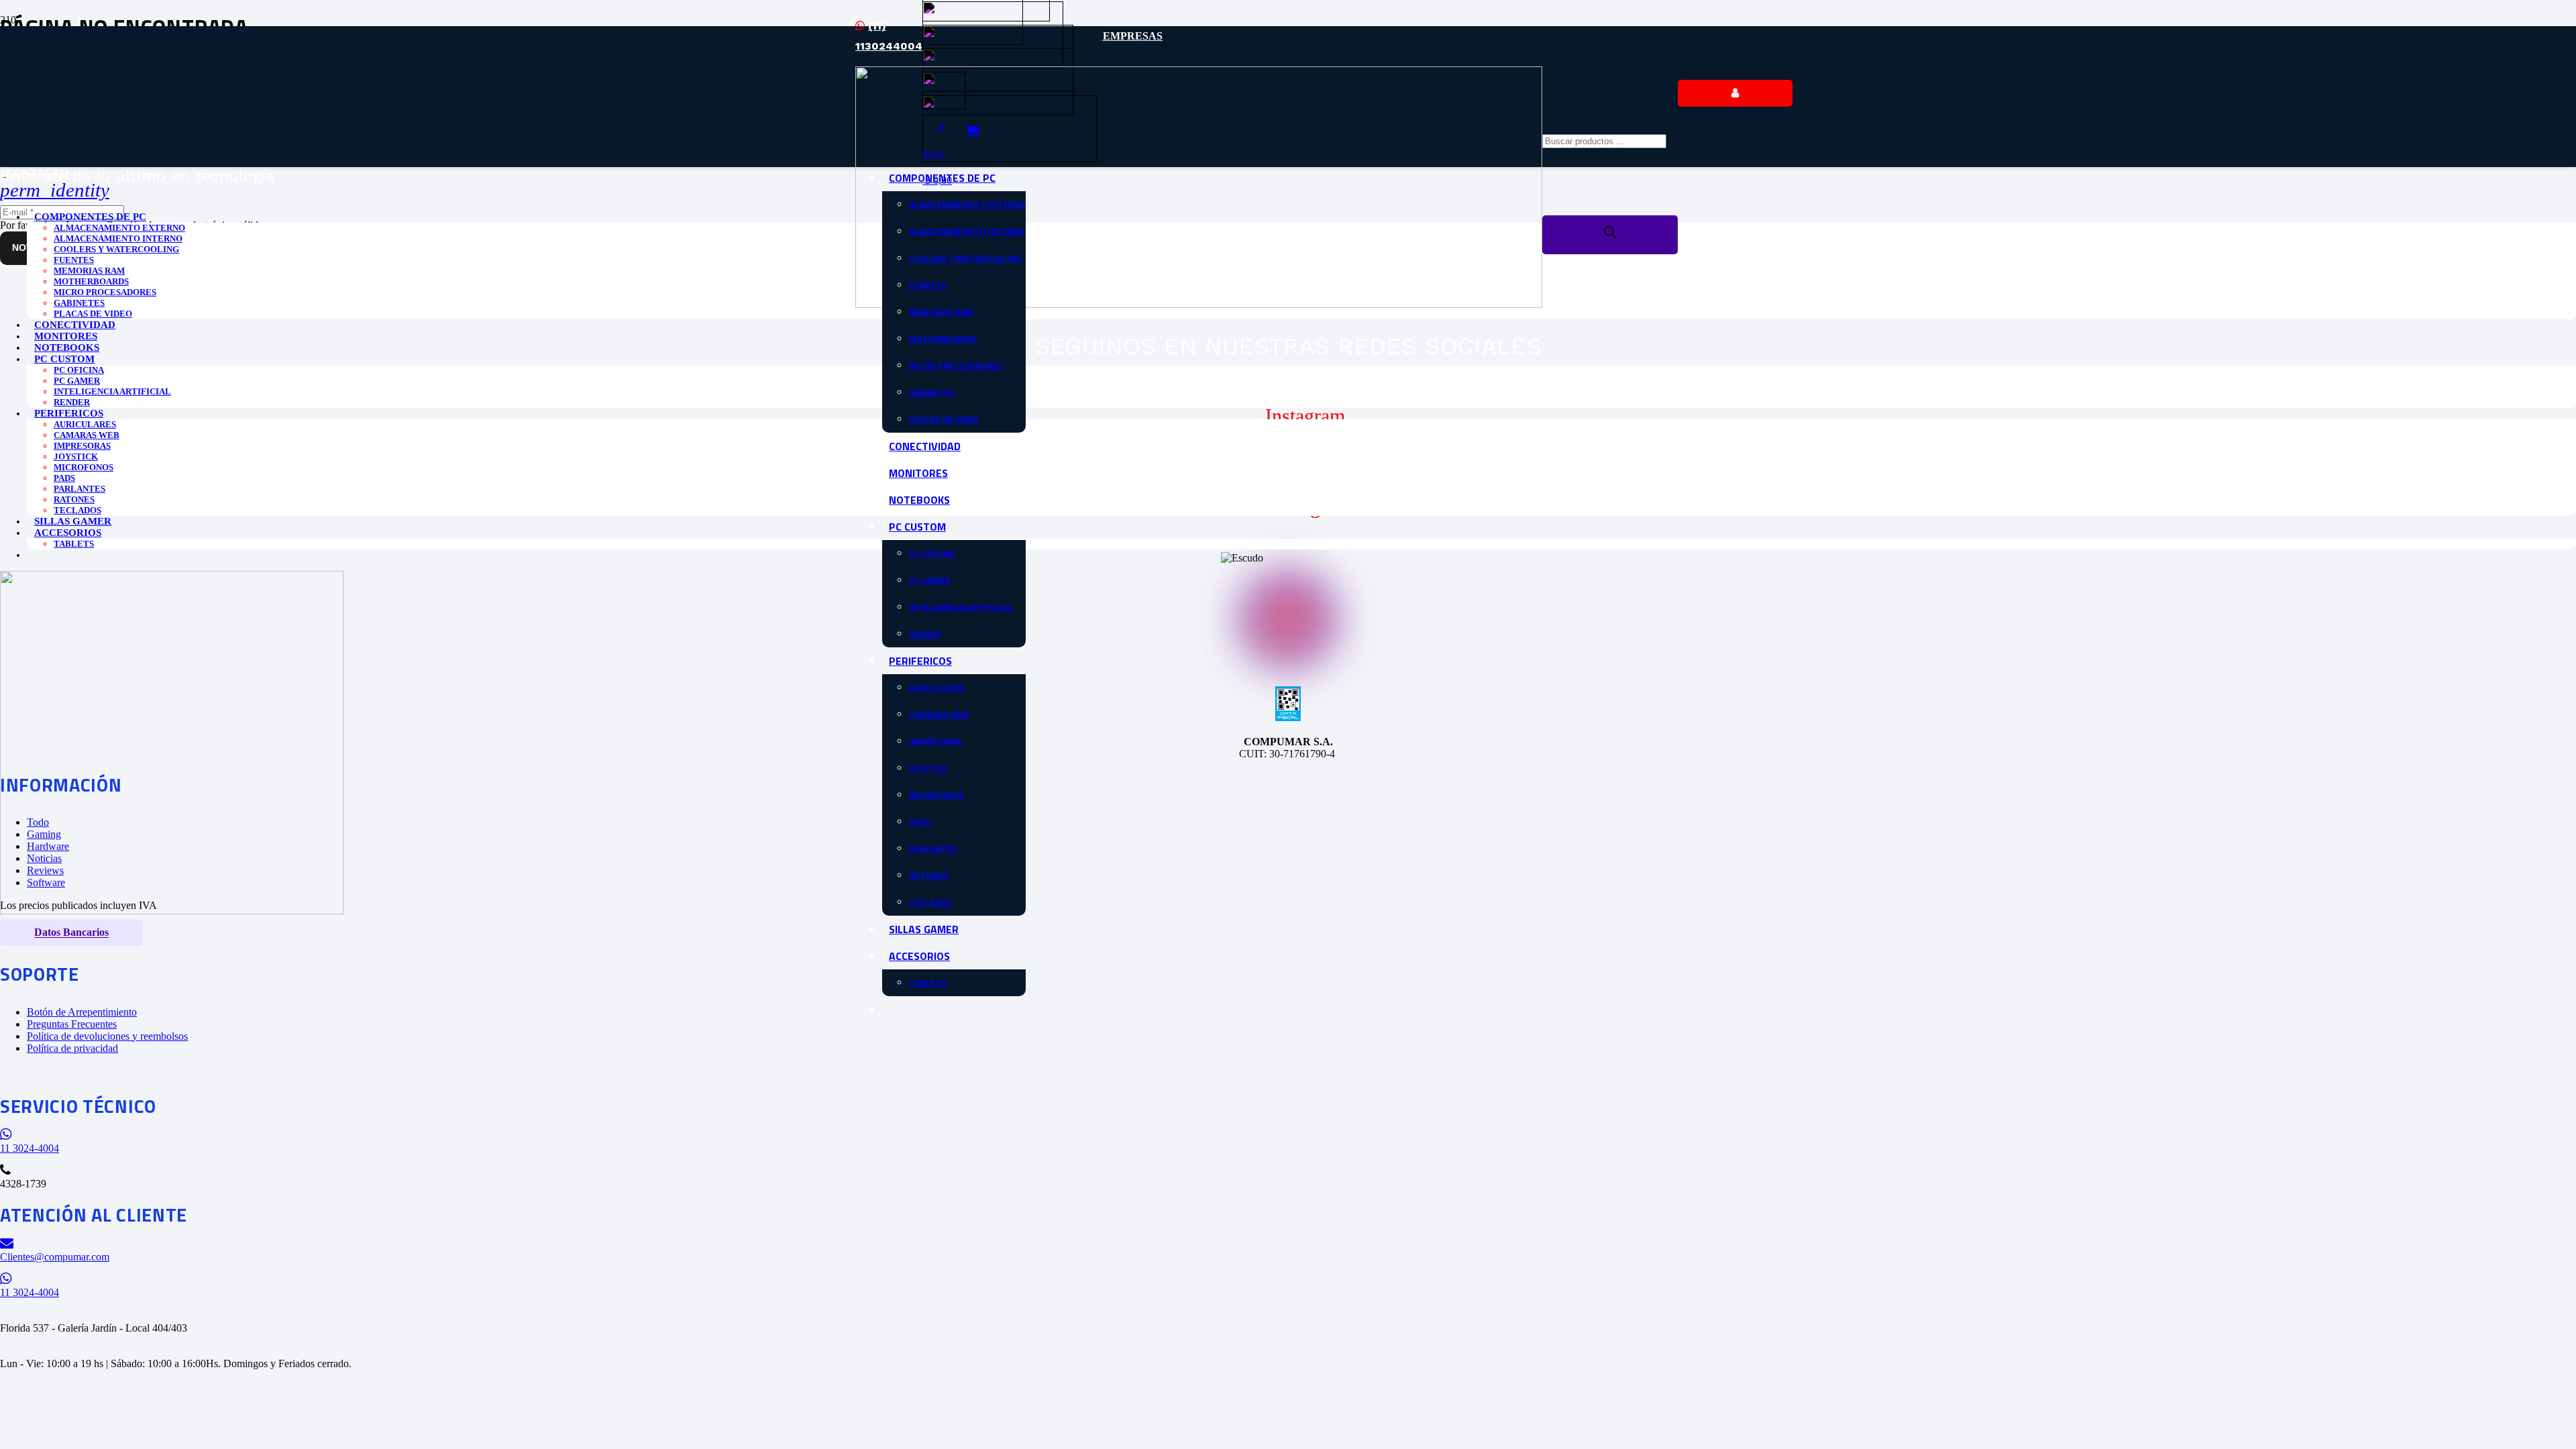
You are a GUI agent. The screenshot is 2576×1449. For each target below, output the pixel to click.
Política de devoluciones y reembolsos (107, 1036)
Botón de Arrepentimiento (82, 1012)
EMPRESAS (1133, 36)
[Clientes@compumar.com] (1288, 1243)
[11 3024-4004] (1288, 1135)
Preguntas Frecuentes (72, 1024)
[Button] (1735, 93)
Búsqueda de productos (1603, 46)
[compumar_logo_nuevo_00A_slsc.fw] (1199, 304)
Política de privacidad (72, 1048)
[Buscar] (1610, 235)
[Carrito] (972, 131)
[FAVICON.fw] (172, 911)
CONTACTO (37, 173)
